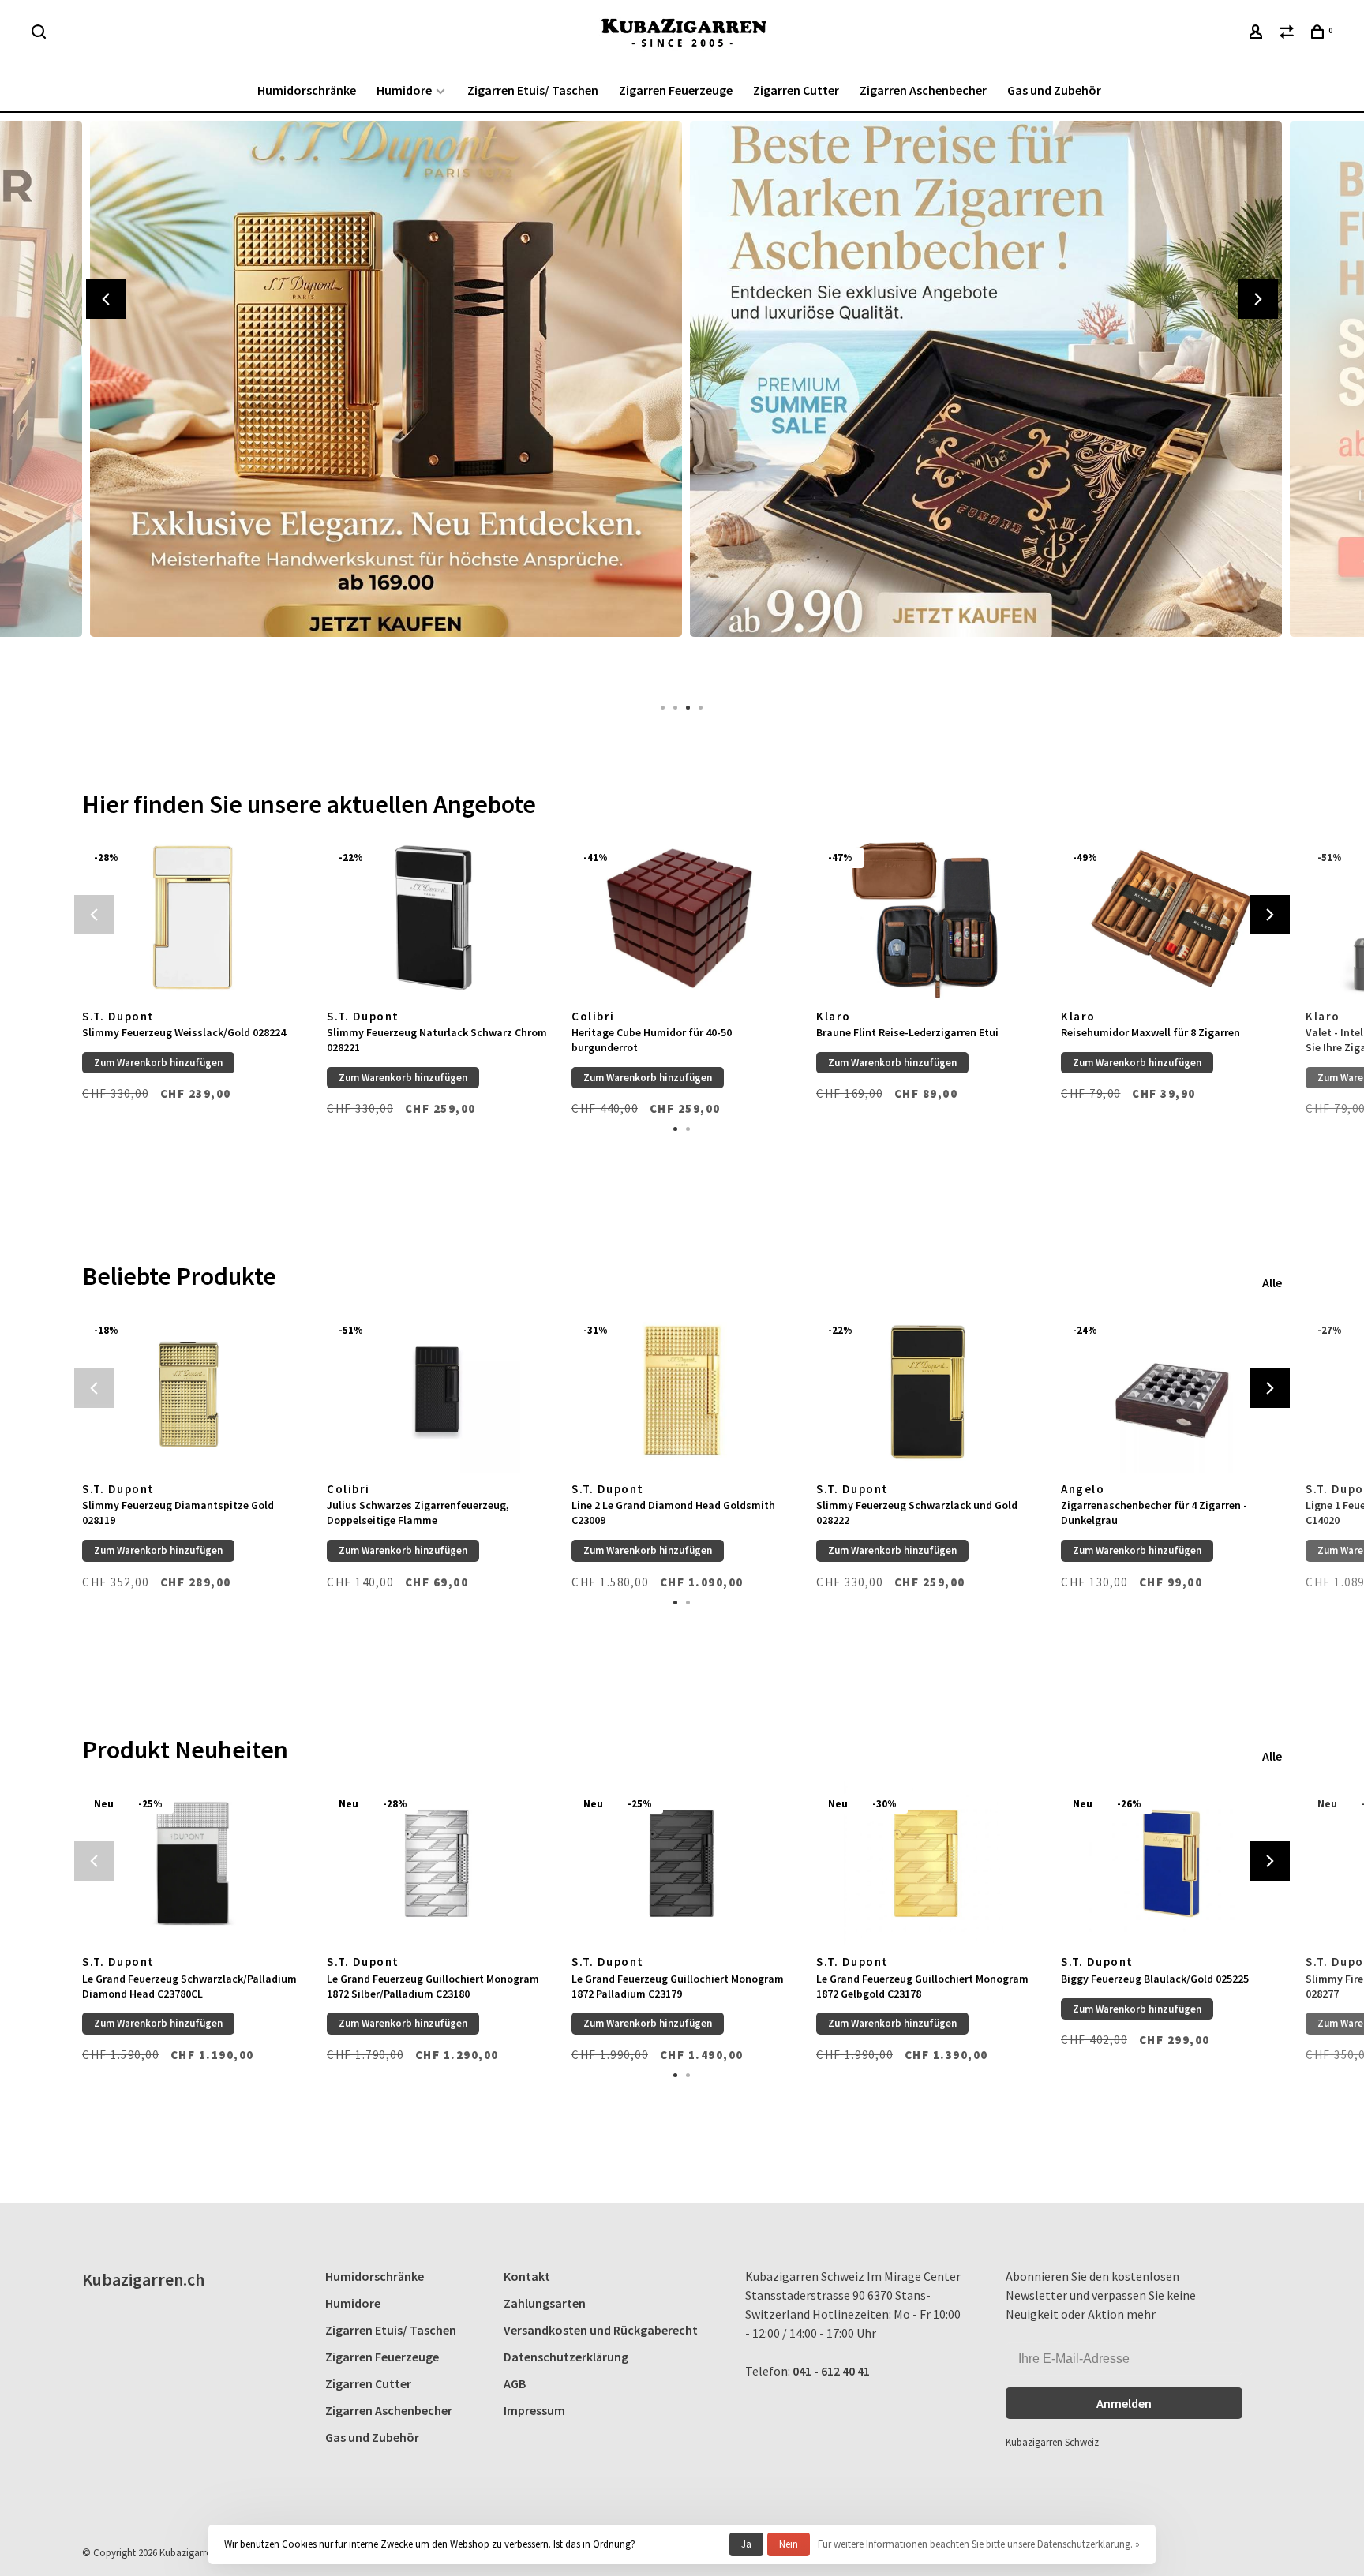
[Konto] (1258, 34)
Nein (789, 2544)
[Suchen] (41, 34)
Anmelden (1124, 2403)
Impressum (534, 2410)
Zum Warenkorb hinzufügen (158, 1063)
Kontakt (527, 2276)
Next (1258, 299)
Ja (746, 2544)
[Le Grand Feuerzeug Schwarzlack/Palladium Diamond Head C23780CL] (193, 1864)
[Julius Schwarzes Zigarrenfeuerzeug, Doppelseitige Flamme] (437, 1390)
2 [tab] (676, 706)
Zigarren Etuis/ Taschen (533, 90)
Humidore (404, 90)
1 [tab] (663, 706)
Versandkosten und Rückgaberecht (601, 2330)
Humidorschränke (307, 90)
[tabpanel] (382, 402)
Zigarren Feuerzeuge (676, 90)
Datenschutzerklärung (566, 2357)
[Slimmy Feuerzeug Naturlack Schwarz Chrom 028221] (437, 917)
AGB (515, 2383)
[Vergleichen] (1289, 34)
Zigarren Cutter (796, 90)
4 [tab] (701, 706)
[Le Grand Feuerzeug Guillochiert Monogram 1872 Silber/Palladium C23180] (437, 1864)
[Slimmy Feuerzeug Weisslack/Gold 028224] (193, 917)
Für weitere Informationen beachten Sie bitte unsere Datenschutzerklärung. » (979, 2544)
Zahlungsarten (545, 2303)
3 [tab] (688, 706)
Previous (106, 299)
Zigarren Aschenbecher (923, 90)
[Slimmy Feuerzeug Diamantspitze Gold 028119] (193, 1390)
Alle (1272, 1282)
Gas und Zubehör (1054, 90)
